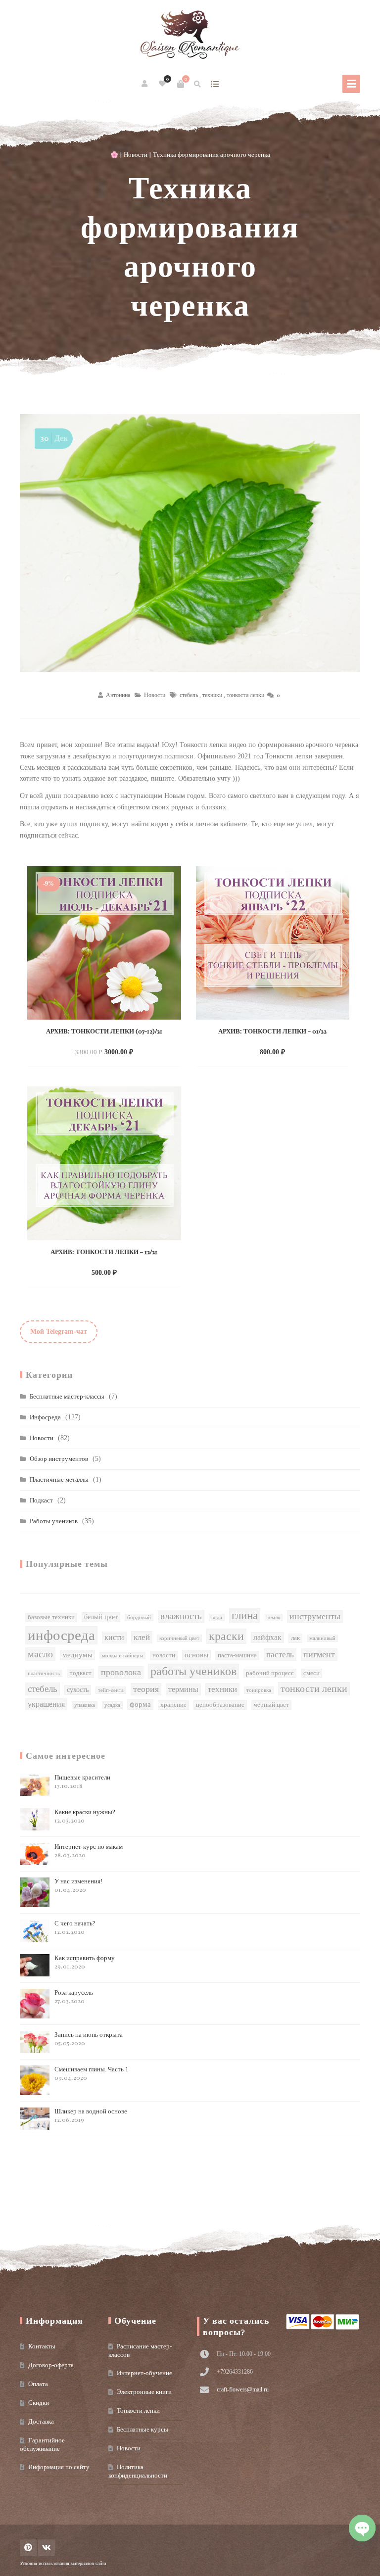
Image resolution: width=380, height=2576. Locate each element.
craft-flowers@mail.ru (243, 2389)
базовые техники (51, 1617)
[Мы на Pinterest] (28, 2548)
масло (40, 1654)
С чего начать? (75, 1928)
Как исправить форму (85, 1962)
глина (245, 1615)
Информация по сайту (59, 2467)
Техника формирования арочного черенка (190, 247)
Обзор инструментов (59, 1459)
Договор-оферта (51, 2365)
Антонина (118, 695)
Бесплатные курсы (142, 2429)
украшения (46, 1704)
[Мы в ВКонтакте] (47, 2548)
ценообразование (220, 1705)
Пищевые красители (82, 1782)
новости (164, 1655)
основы (196, 1655)
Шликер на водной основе (91, 2116)
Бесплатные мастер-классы (67, 1396)
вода (217, 1617)
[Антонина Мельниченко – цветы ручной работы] (190, 35)
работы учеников (193, 1671)
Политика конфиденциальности (138, 2471)
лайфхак (267, 1637)
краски (226, 1636)
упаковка (85, 1705)
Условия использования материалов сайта (63, 2563)
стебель (189, 695)
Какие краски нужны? (85, 1816)
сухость (78, 1690)
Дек (54, 438)
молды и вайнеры (122, 1656)
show (215, 84)
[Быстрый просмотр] (125, 1051)
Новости (136, 155)
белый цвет (101, 1617)
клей (142, 1637)
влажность (181, 1616)
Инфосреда (45, 1417)
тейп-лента (111, 1690)
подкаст (80, 1673)
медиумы (77, 1655)
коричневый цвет (179, 1638)
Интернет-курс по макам (89, 1851)
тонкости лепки (245, 695)
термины (183, 1689)
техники (212, 695)
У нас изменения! (78, 1886)
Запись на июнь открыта (89, 2039)
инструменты (315, 1616)
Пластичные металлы (59, 1479)
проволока (121, 1672)
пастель (280, 1654)
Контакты (42, 2346)
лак (295, 1638)
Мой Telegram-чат (59, 1332)
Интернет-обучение (144, 2373)
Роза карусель (74, 1997)
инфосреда (61, 1635)
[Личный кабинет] (145, 84)
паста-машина (237, 1655)
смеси (311, 1673)
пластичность (44, 1673)
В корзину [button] (94, 1051)
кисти (114, 1637)
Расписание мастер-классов (140, 2350)
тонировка (259, 1690)
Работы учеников (54, 1521)
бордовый (139, 1617)
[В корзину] (181, 84)
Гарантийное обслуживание (42, 2444)
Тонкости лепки (138, 2411)
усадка (112, 1705)
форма (140, 1704)
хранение (173, 1705)
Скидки (39, 2403)
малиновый (322, 1638)
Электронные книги (144, 2392)
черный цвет (271, 1705)
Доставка (41, 2421)
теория (146, 1689)
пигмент (319, 1654)
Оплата (38, 2384)
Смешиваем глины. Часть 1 (92, 2074)
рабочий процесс (270, 1673)
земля (274, 1617)
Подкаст (41, 1500)
